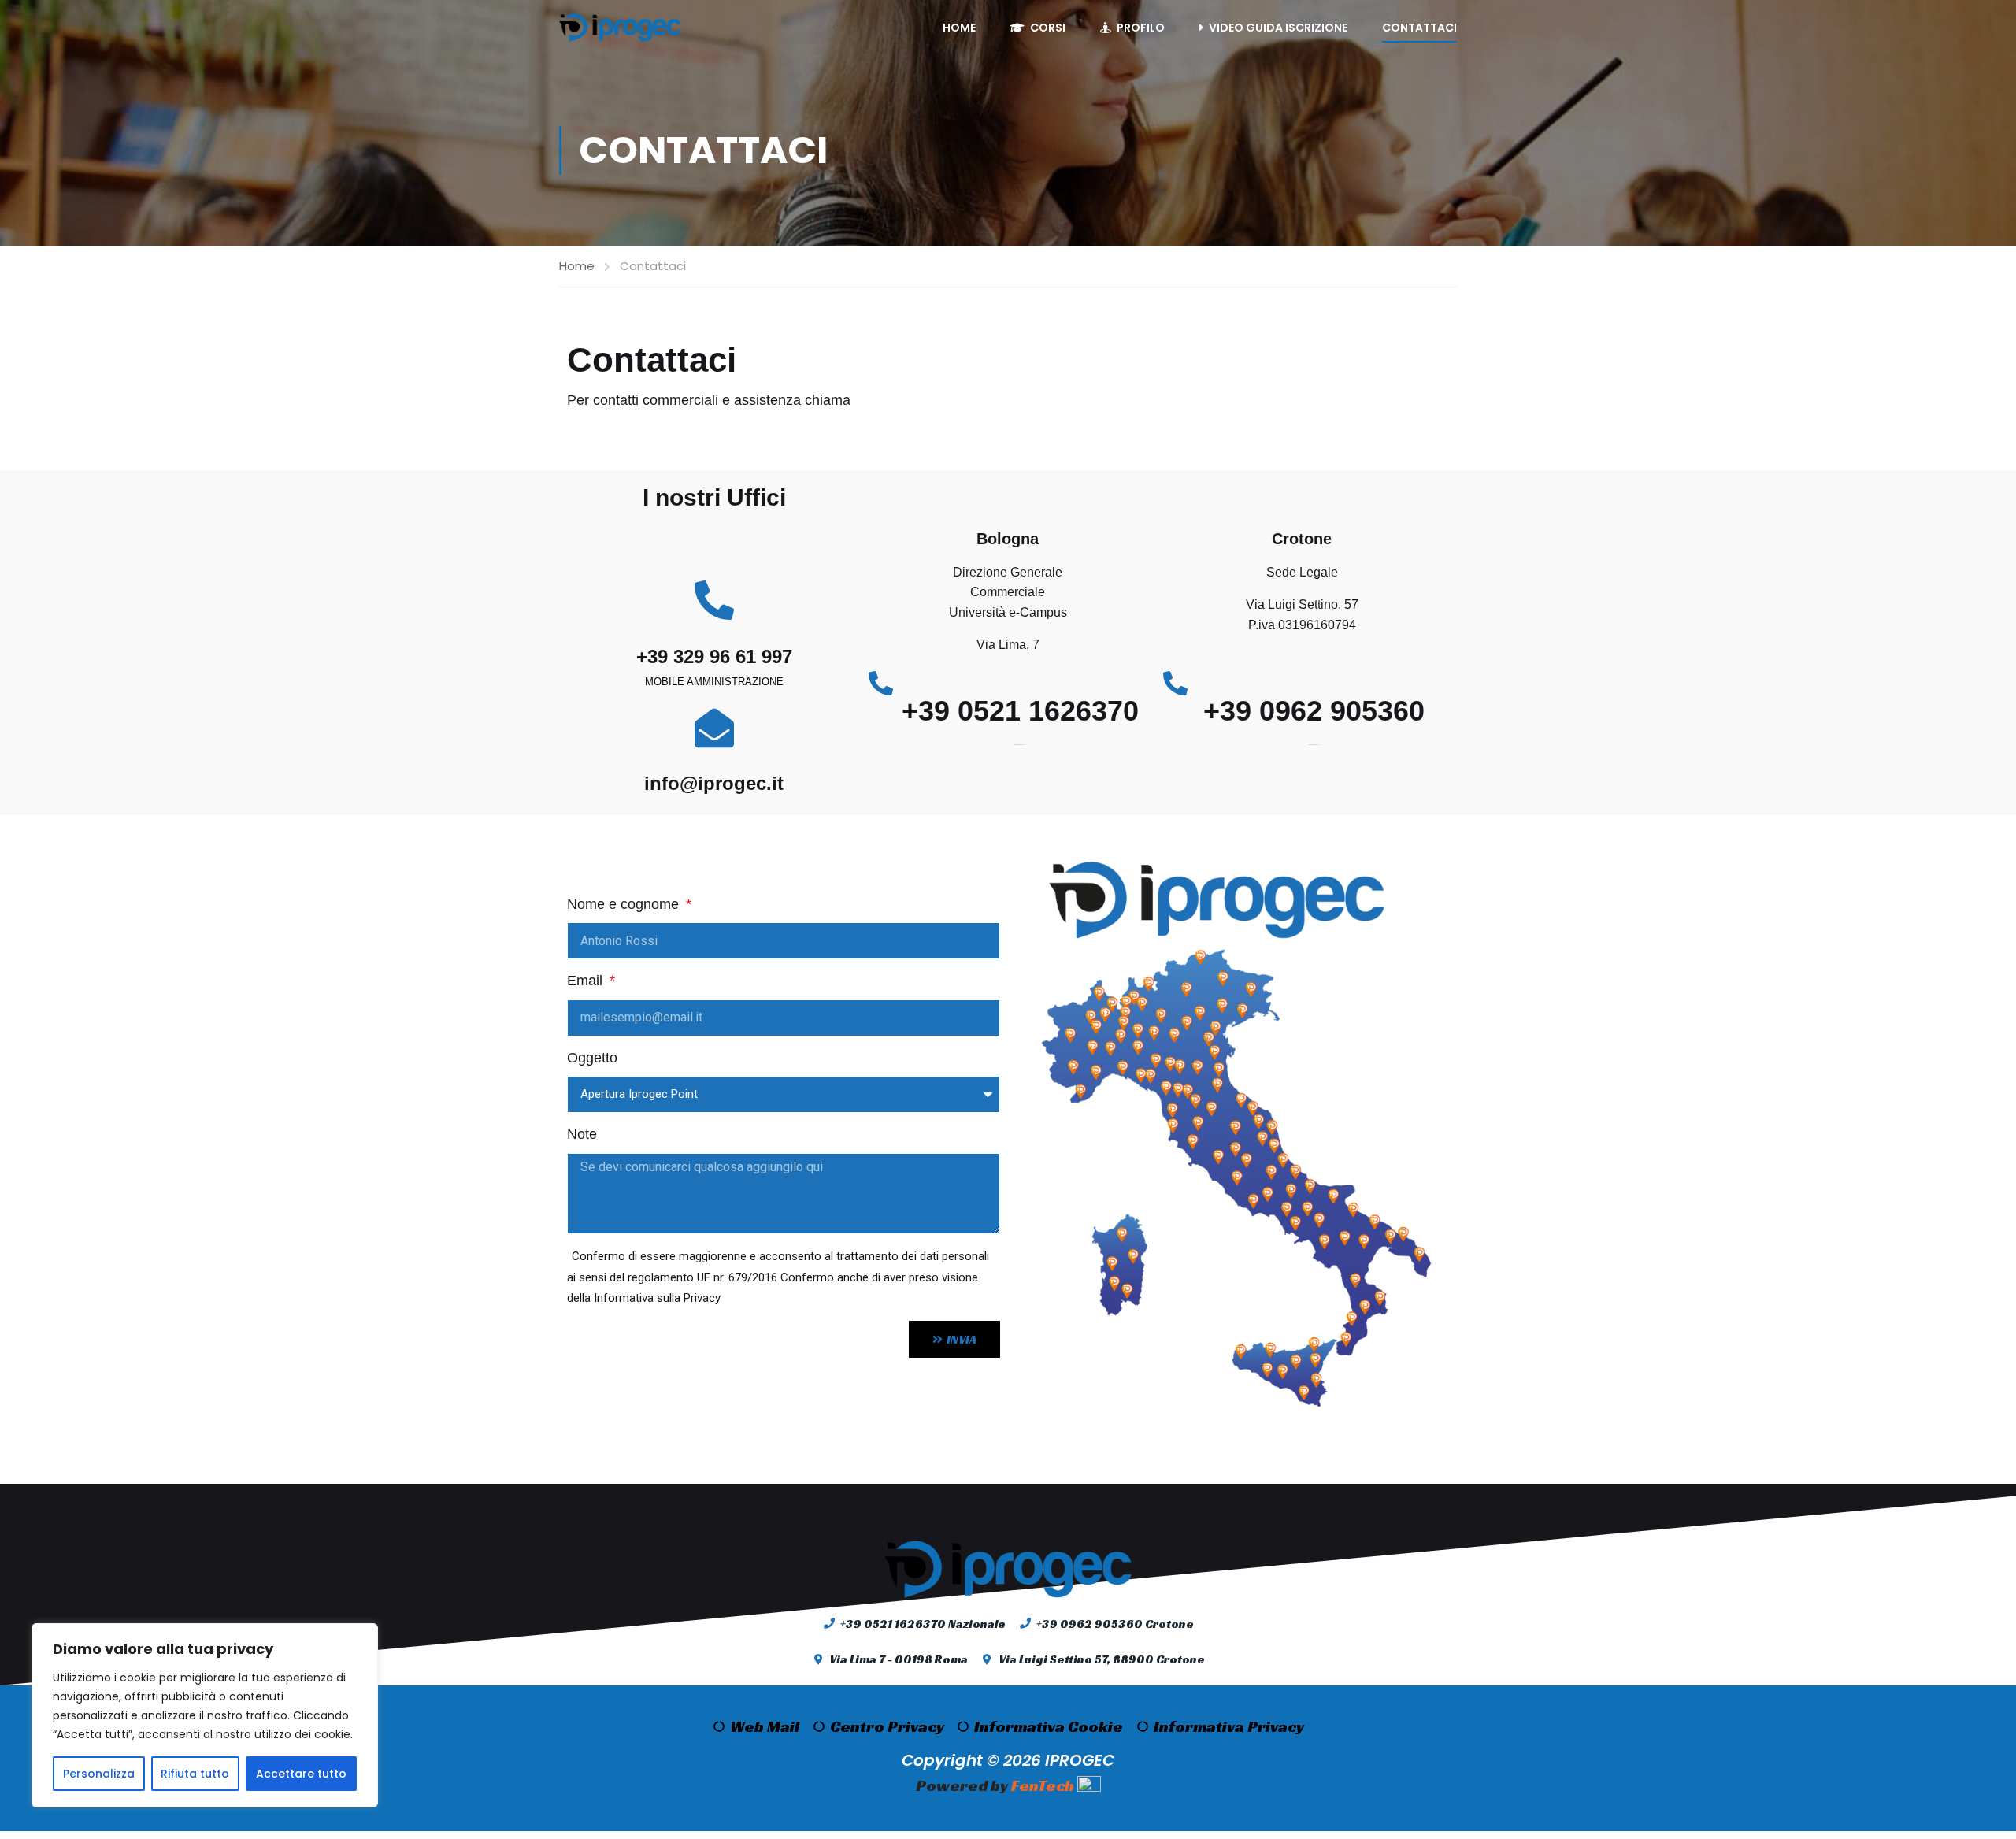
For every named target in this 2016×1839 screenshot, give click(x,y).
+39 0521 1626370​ (1020, 711)
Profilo (1141, 28)
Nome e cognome (625, 904)
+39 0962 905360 (1314, 711)
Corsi (1048, 28)
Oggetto (592, 1058)
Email (587, 981)
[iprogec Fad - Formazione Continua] (620, 28)
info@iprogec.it (714, 783)
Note (582, 1134)
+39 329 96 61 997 (714, 656)
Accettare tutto (301, 1774)
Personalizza (99, 1774)
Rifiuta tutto (195, 1774)
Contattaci (1419, 28)
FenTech (1043, 1785)
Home (959, 28)
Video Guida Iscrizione (1278, 28)
